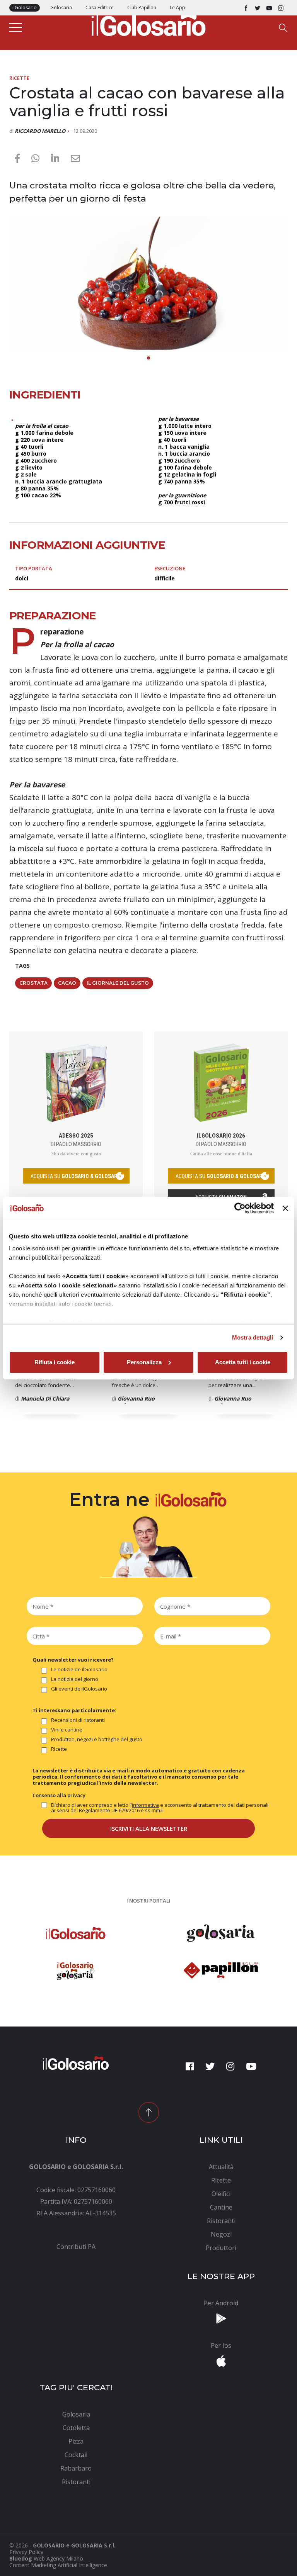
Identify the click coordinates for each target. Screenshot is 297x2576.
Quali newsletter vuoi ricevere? (73, 1660)
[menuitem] (76, 2247)
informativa (145, 1805)
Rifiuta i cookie (55, 1362)
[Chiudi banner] (285, 1208)
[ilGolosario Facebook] (246, 8)
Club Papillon (142, 8)
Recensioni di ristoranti (78, 1720)
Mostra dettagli (253, 1337)
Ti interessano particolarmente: (74, 1710)
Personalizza (144, 1362)
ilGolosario (25, 8)
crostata (33, 983)
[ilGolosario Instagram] (281, 8)
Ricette (19, 78)
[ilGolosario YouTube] (269, 8)
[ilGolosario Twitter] (258, 8)
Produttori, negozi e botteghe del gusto (97, 1740)
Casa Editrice (100, 8)
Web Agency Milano (58, 2558)
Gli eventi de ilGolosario (79, 1689)
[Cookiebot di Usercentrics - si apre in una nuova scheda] (240, 1208)
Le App (178, 8)
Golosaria (61, 8)
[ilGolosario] (148, 24)
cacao (67, 983)
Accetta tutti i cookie (243, 1362)
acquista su (76, 1176)
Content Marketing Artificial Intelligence (58, 2565)
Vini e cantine (67, 1730)
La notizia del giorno (75, 1679)
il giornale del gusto (118, 983)
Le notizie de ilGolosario (79, 1670)
